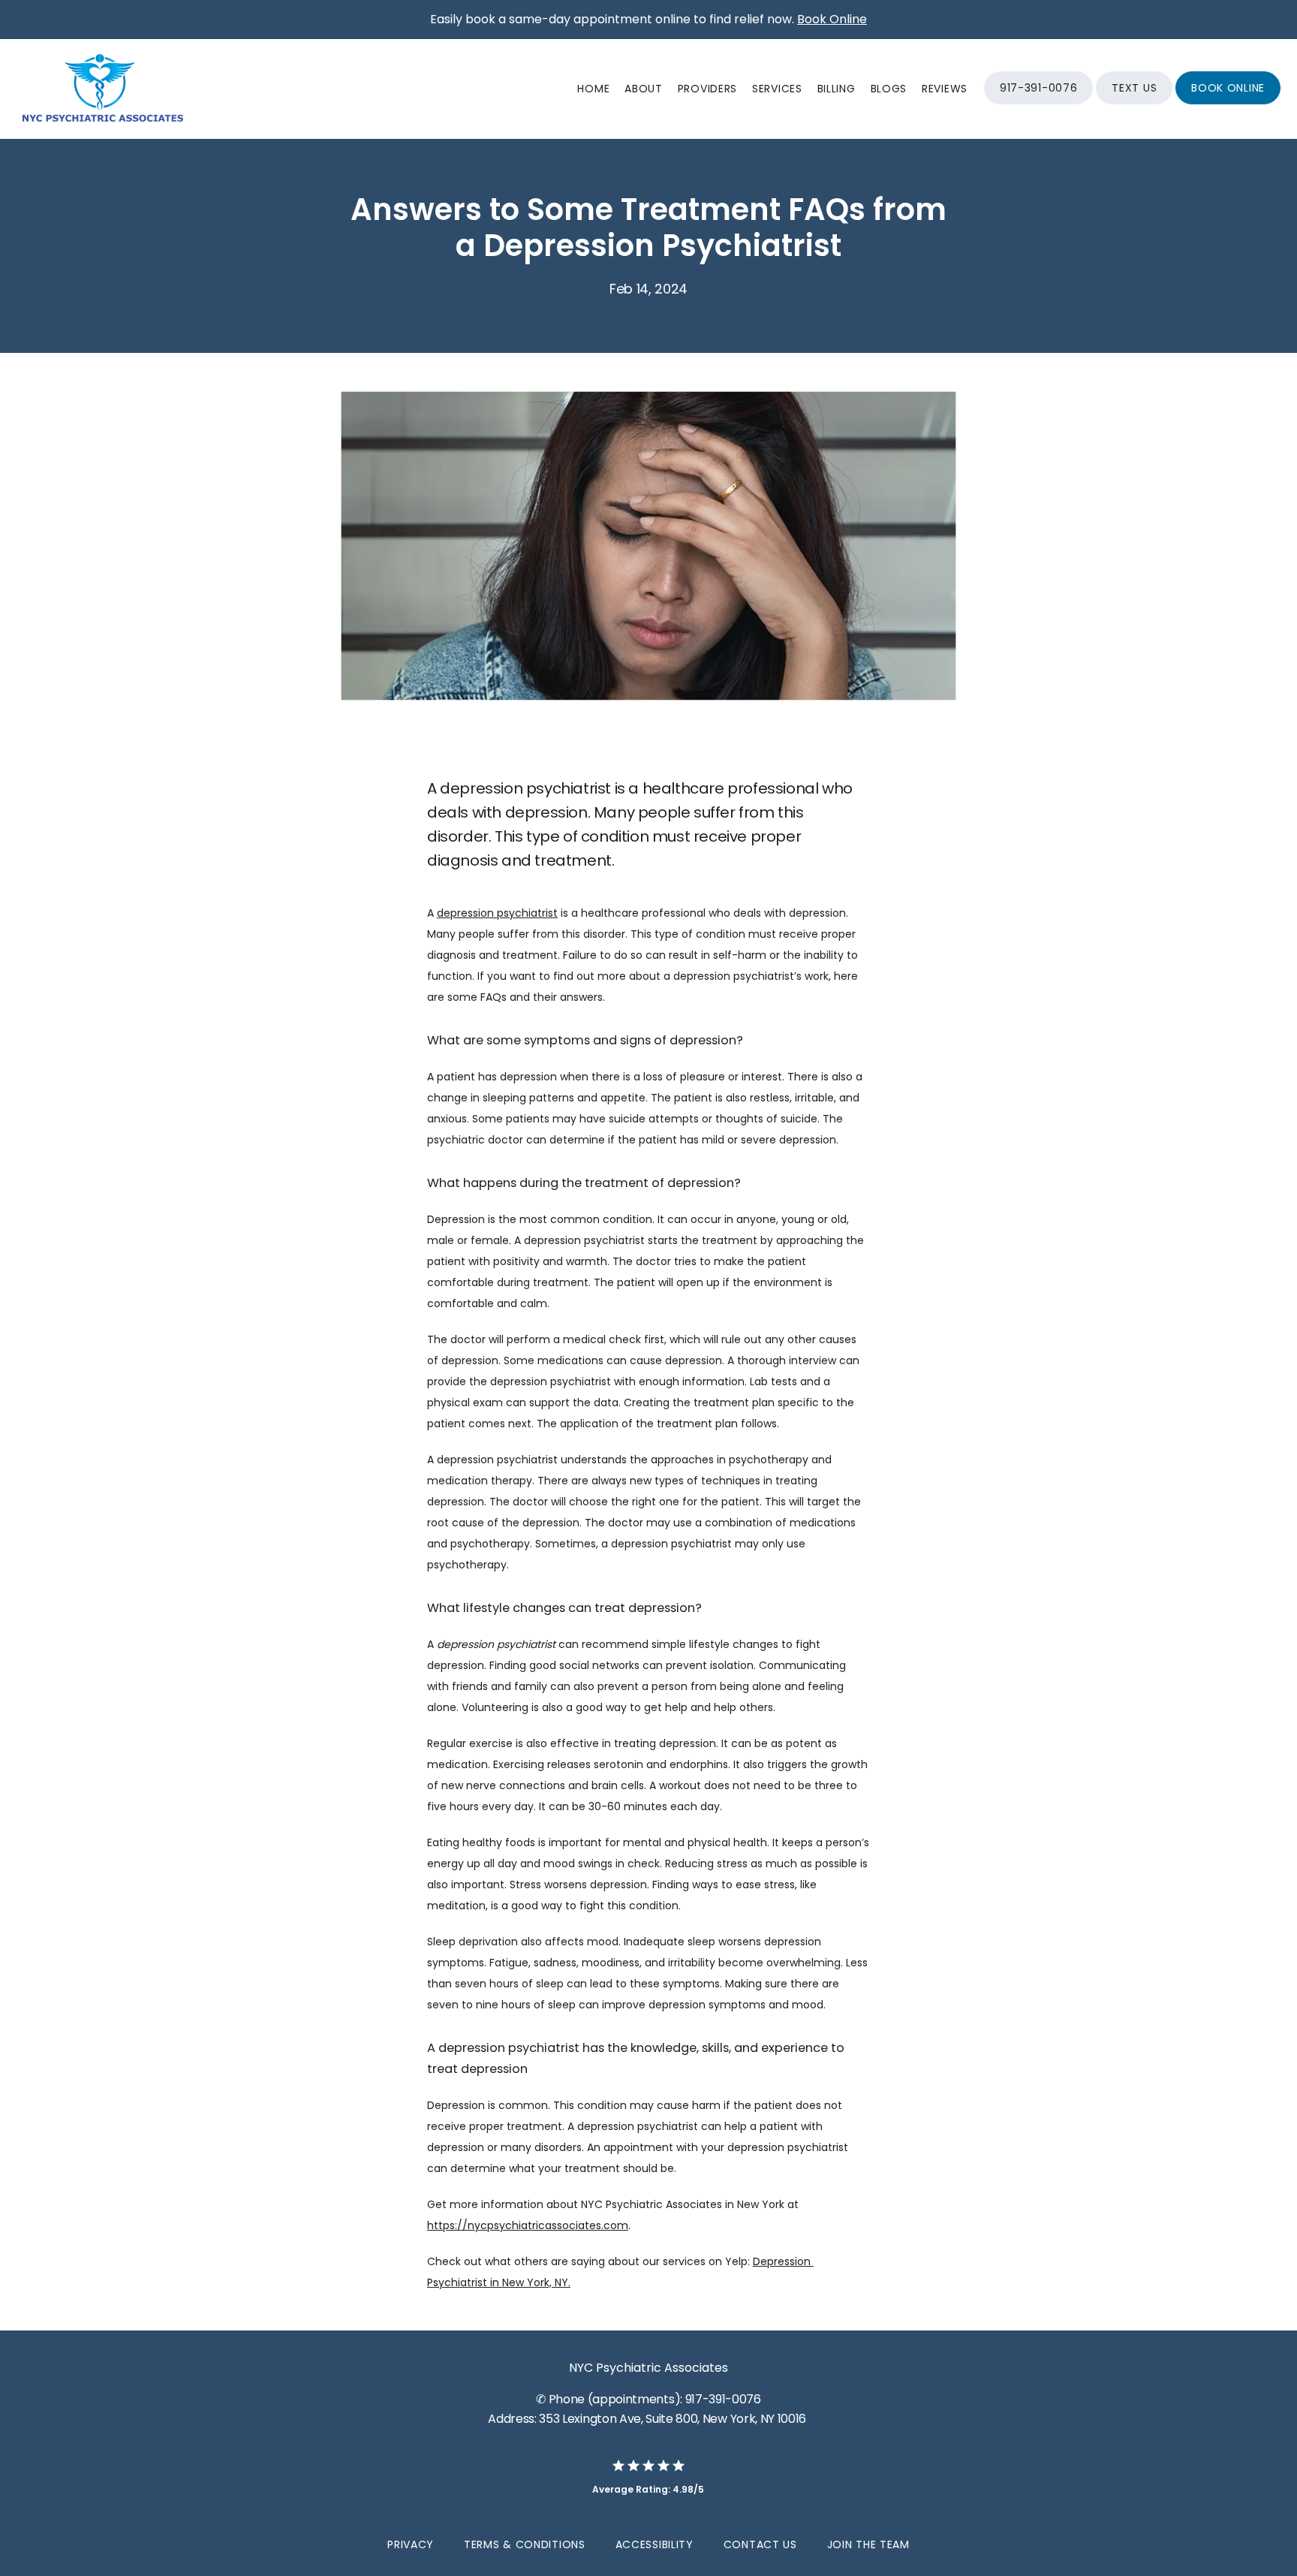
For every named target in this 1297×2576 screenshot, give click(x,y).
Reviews (945, 89)
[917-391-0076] (1038, 103)
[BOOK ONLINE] (1228, 103)
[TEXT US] (1134, 103)
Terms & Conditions (525, 2544)
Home (593, 89)
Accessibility (655, 2544)
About (644, 89)
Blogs (889, 89)
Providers (707, 89)
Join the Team (868, 2544)
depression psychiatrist (497, 913)
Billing (837, 89)
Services (777, 89)
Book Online (832, 19)
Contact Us (760, 2544)
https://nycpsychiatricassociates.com (528, 2225)
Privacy (411, 2544)
